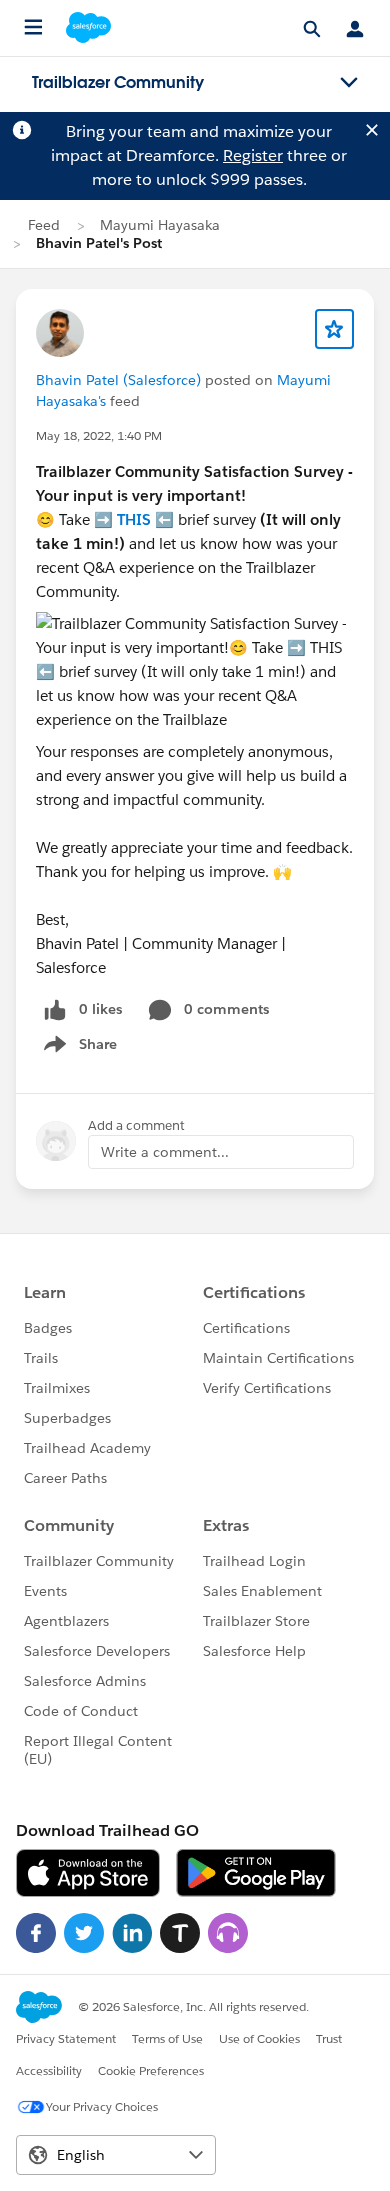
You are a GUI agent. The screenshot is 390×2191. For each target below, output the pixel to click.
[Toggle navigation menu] (349, 83)
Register (253, 155)
